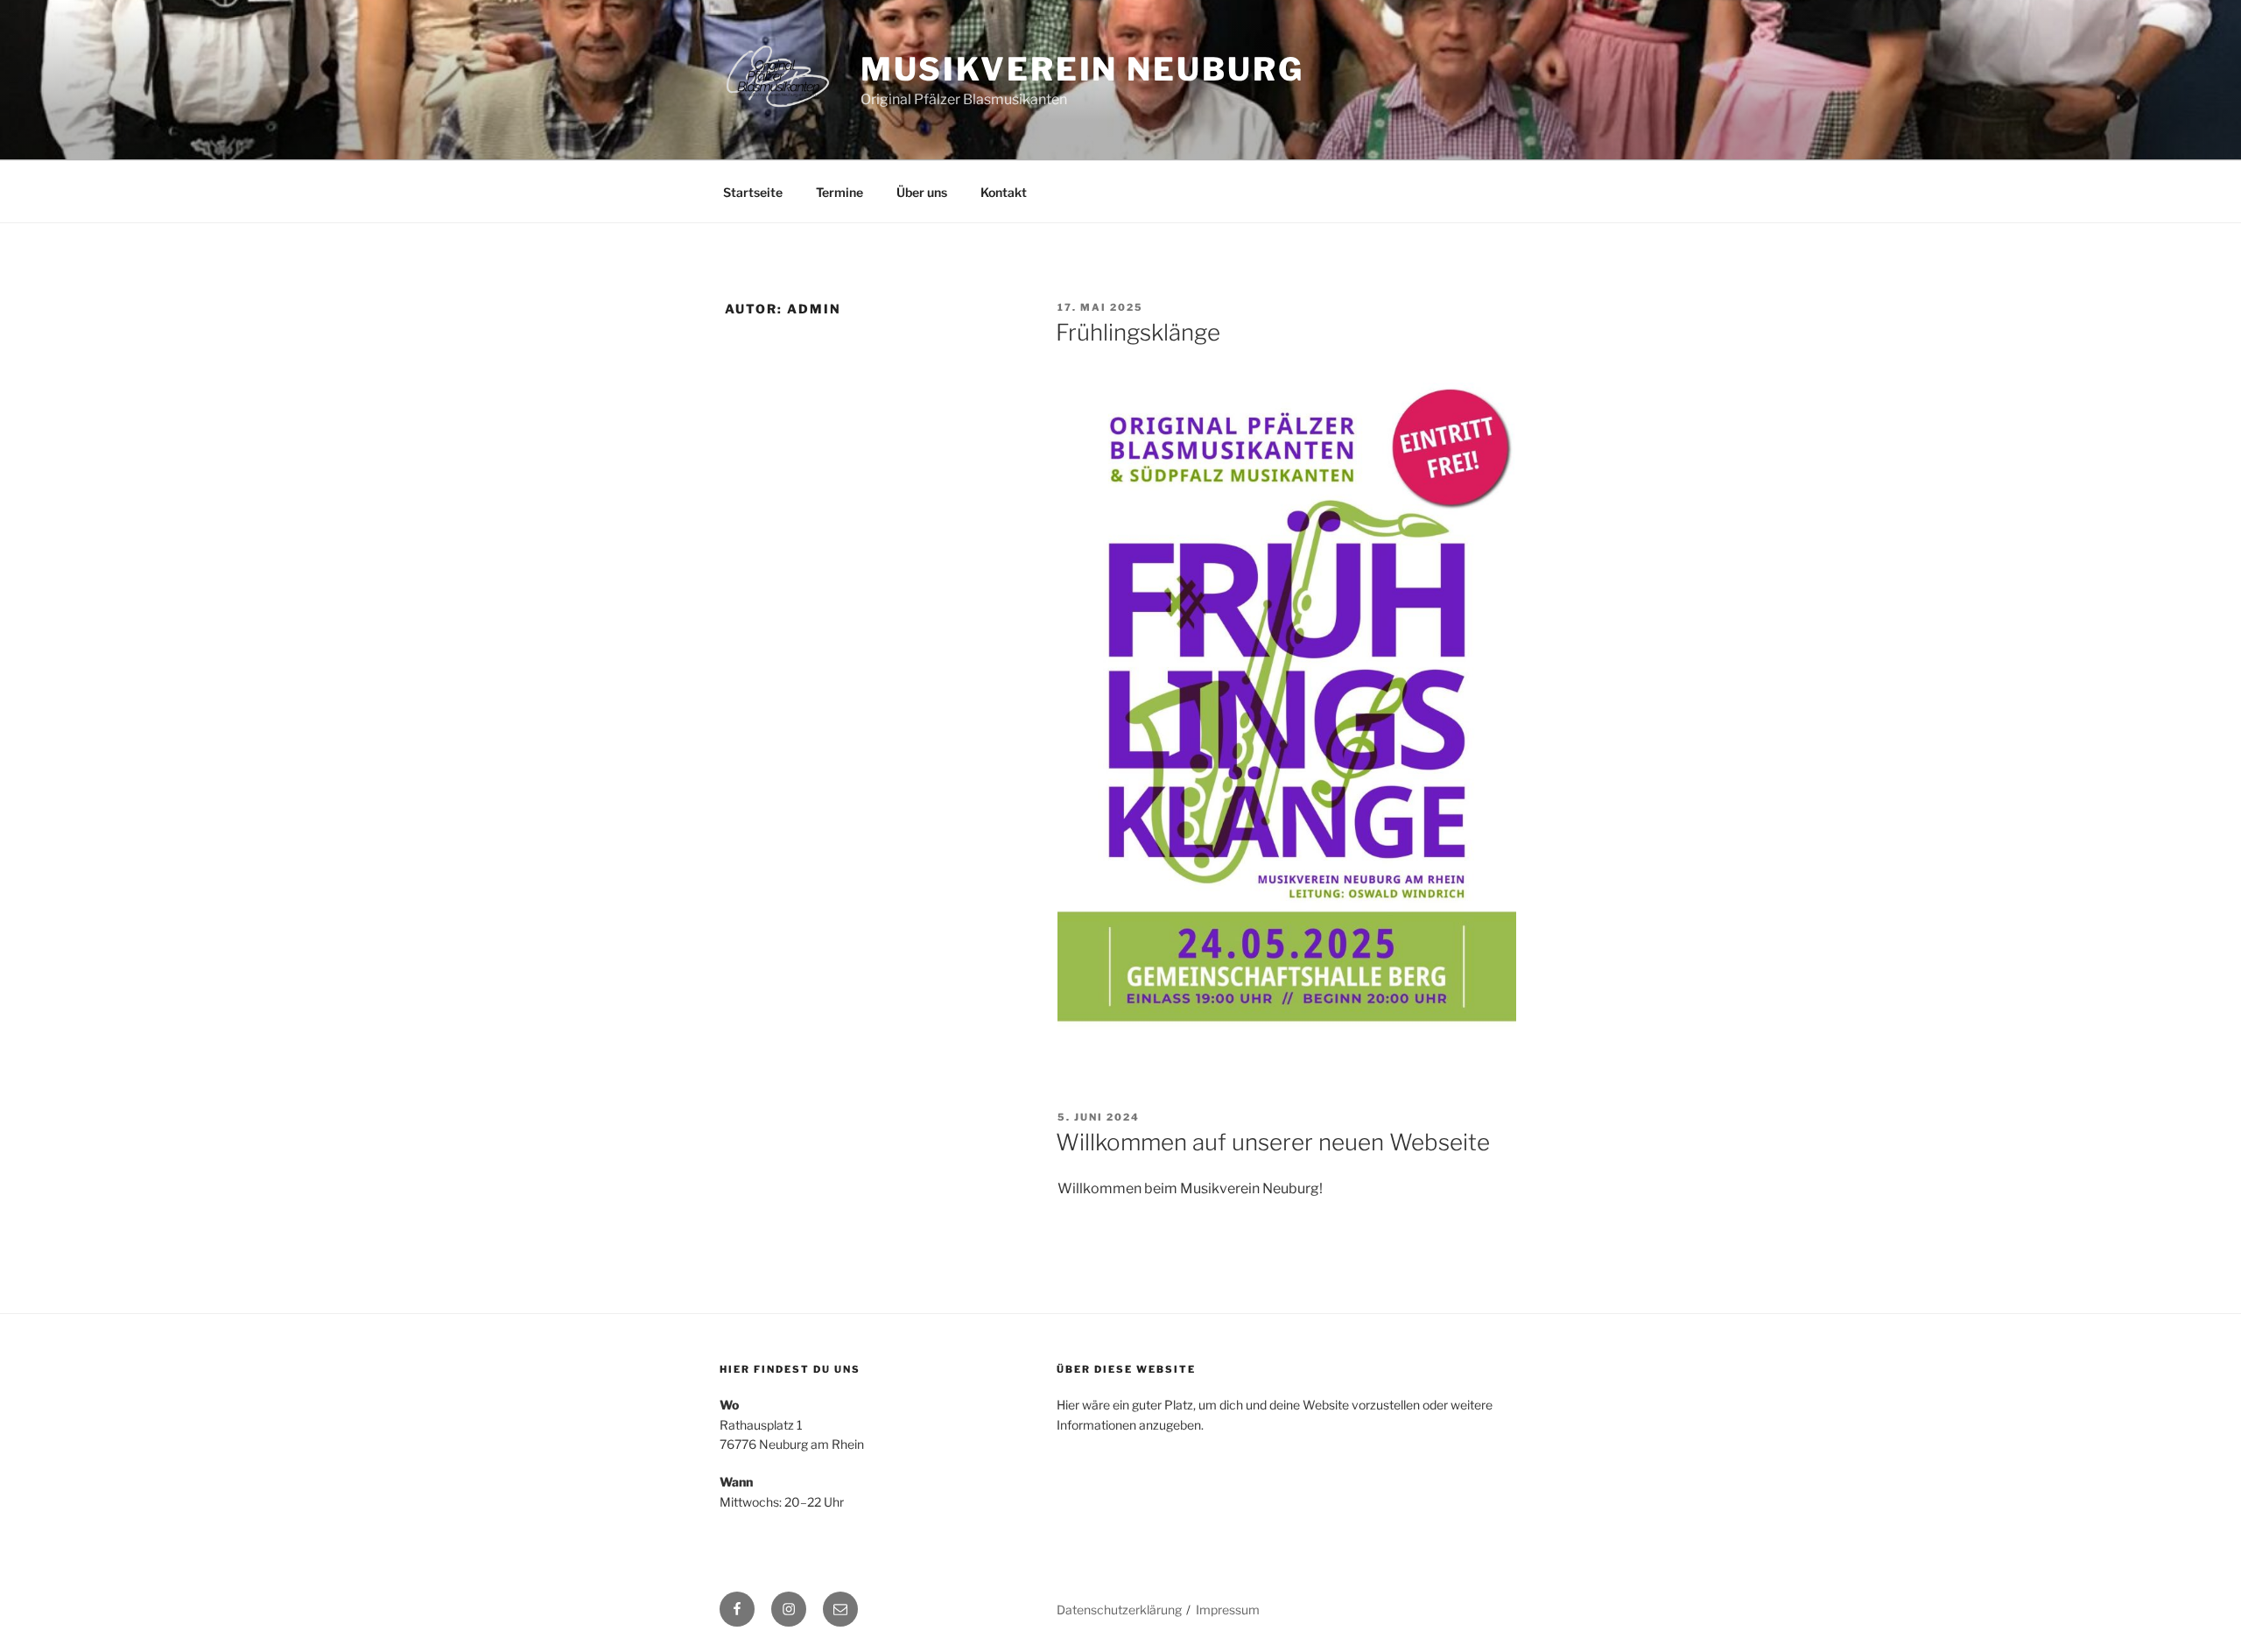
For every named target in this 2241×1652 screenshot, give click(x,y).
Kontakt (1004, 192)
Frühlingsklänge (1138, 332)
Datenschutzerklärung (1119, 1610)
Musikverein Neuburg (1082, 69)
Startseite (753, 192)
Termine (839, 192)
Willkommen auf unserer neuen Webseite (1273, 1142)
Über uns (922, 192)
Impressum (1228, 1610)
